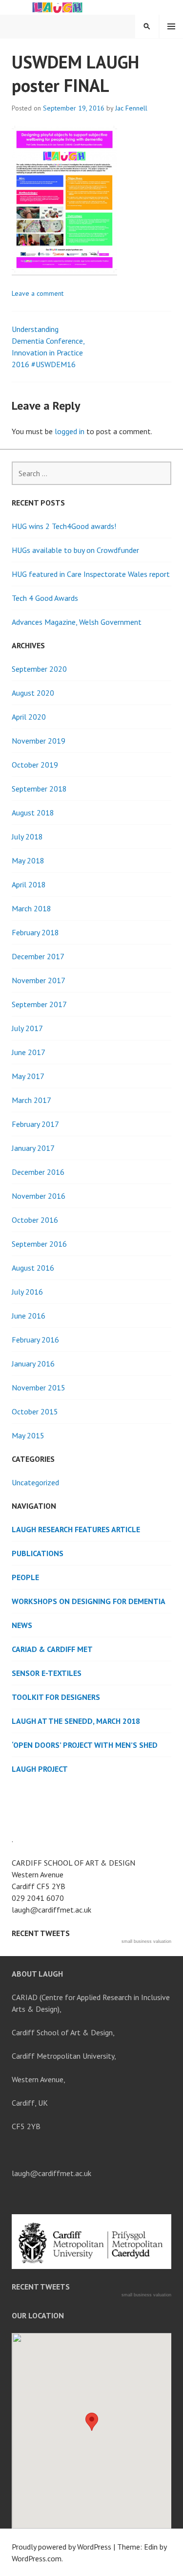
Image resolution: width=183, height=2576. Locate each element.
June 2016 (29, 1316)
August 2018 (33, 813)
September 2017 (39, 1004)
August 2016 (33, 1268)
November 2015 (39, 1387)
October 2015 (35, 1411)
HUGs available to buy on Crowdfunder (75, 550)
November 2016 (39, 1196)
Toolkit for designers (56, 1697)
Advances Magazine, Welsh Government (77, 622)
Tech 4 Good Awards (45, 598)
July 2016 (27, 1292)
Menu (171, 26)
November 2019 (39, 741)
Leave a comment (38, 293)
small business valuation (146, 1941)
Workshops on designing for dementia (89, 1601)
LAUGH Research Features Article (76, 1529)
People (25, 1577)
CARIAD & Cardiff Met (52, 1649)
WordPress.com (37, 2558)
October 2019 (35, 765)
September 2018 (39, 789)
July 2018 (27, 837)
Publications (38, 1553)
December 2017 (38, 956)
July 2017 (27, 1028)
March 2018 (31, 908)
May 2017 (28, 1076)
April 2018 (29, 884)
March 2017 (31, 1100)
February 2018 (35, 932)
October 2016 (35, 1220)
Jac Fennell (131, 108)
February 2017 (35, 1124)
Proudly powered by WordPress (61, 2547)
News (22, 1625)
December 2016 (38, 1172)
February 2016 (35, 1340)
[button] (92, 2422)
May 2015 (28, 1435)
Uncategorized (35, 1482)
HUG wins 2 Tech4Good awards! (64, 526)
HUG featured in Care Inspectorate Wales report (91, 574)
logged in (70, 431)
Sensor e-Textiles (47, 1673)
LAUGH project (40, 1769)
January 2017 (33, 1148)
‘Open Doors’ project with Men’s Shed (85, 1745)
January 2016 (33, 1364)
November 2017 (39, 980)
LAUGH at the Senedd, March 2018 (76, 1721)
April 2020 (29, 717)
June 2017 (29, 1052)
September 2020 (39, 669)
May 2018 (28, 860)
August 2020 (33, 693)
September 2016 (39, 1244)
